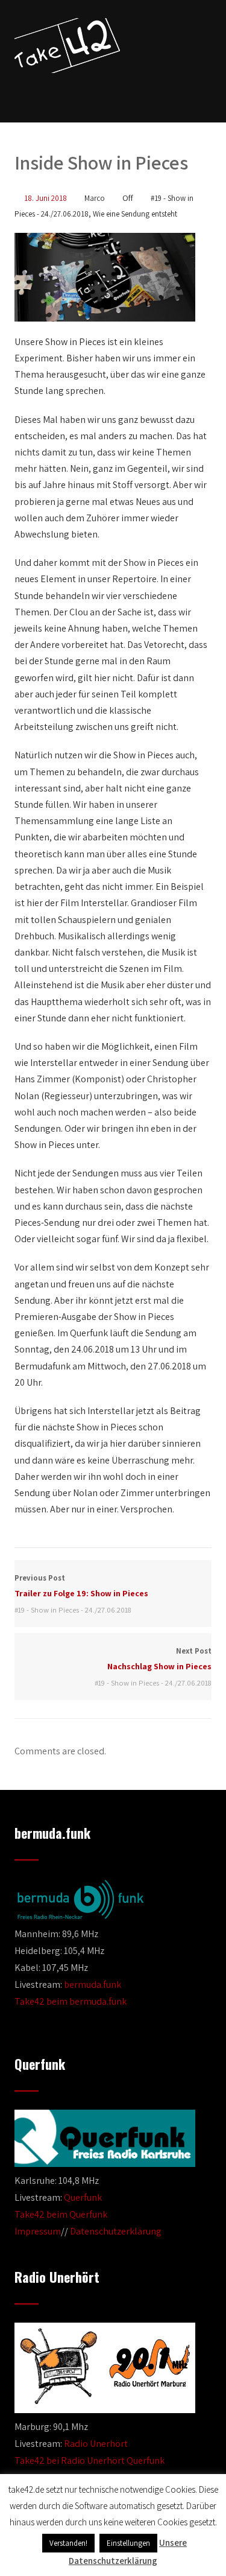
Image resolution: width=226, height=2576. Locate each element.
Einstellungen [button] (128, 2543)
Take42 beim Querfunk (61, 2214)
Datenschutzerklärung (116, 2231)
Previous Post (81, 1586)
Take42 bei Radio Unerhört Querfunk (89, 2460)
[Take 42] (67, 46)
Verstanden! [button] (68, 2543)
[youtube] (122, 92)
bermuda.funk (93, 1984)
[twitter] (102, 92)
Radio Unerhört (96, 2444)
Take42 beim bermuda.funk (71, 2001)
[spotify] (145, 92)
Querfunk (83, 2197)
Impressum (38, 2231)
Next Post (159, 1659)
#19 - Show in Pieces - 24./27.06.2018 (73, 1610)
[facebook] (81, 92)
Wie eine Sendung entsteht (135, 214)
